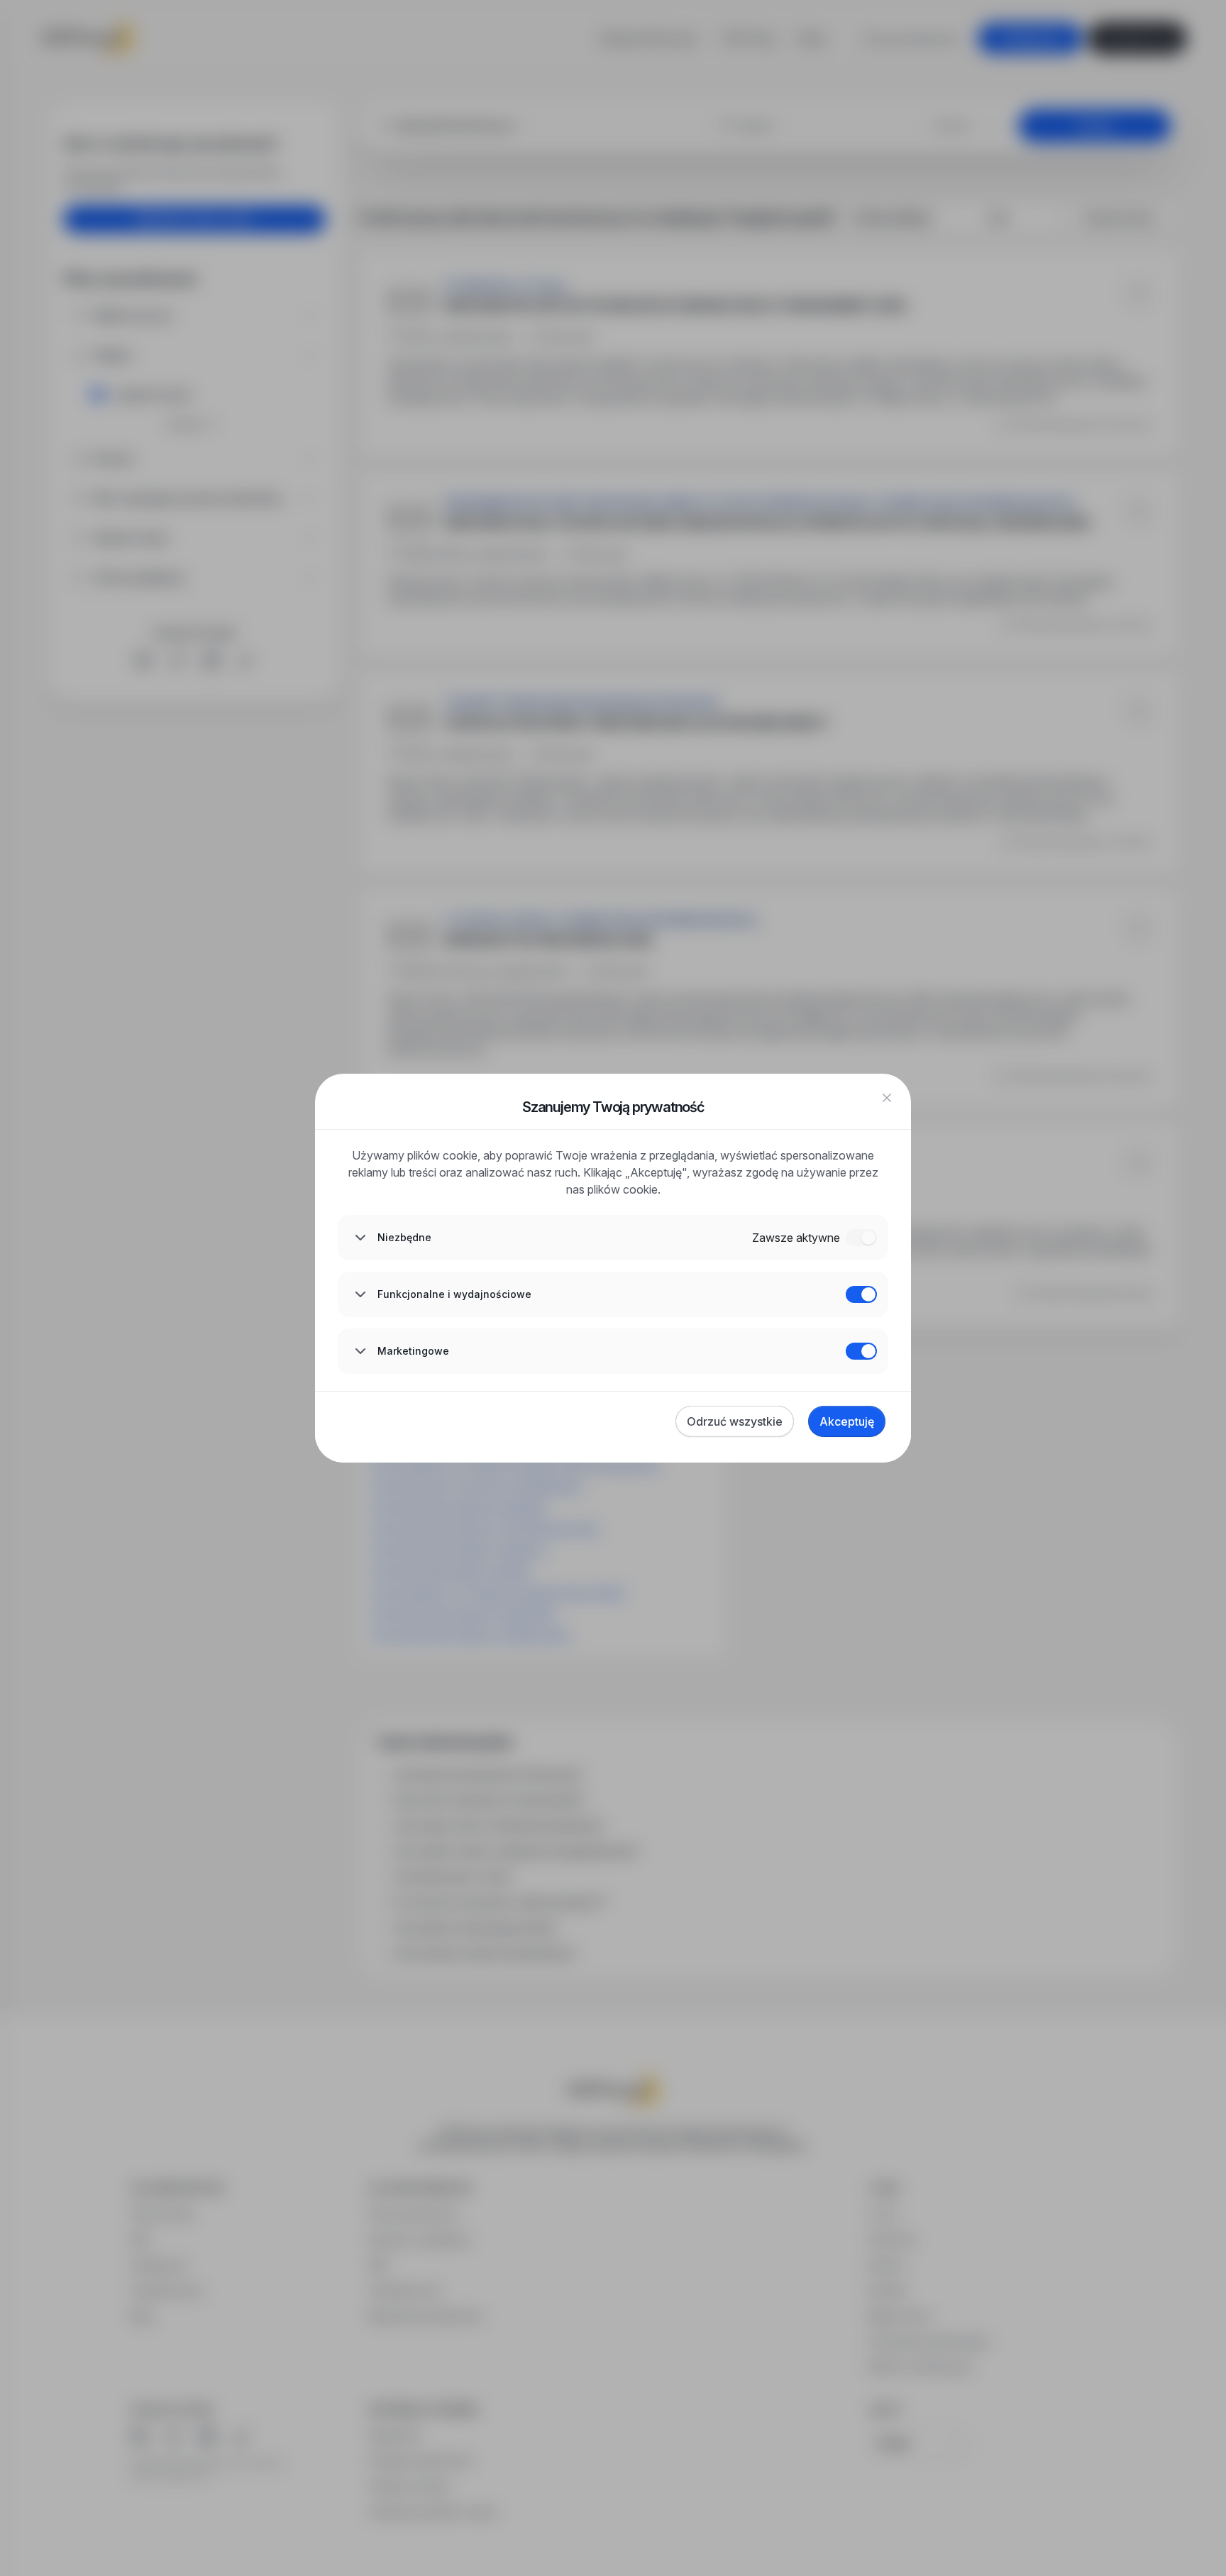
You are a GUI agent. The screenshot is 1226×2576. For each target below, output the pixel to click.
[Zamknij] (887, 1098)
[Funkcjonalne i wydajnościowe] (861, 1294)
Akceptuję (847, 1421)
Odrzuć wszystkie (735, 1421)
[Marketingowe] (861, 1351)
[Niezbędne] (861, 1238)
